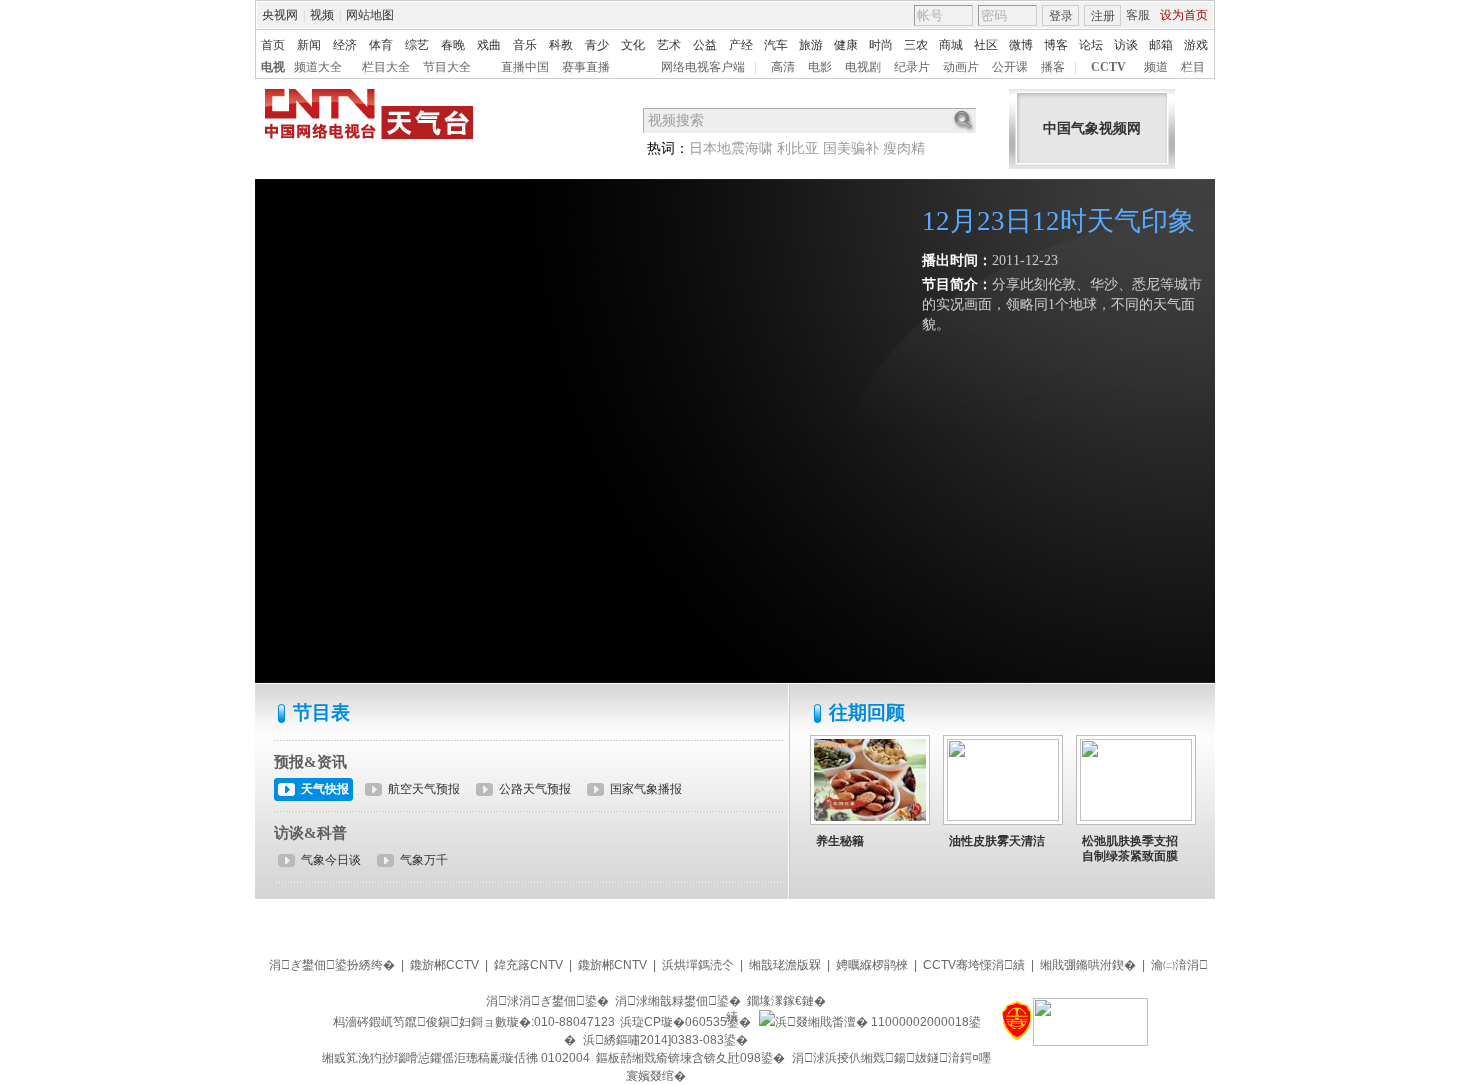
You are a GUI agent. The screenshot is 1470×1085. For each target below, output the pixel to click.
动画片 (961, 67)
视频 (322, 15)
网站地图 (370, 15)
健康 (846, 45)
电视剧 (863, 67)
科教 (561, 45)
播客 (1053, 67)
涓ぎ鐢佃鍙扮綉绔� (332, 965)
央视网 (280, 15)
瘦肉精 (904, 148)
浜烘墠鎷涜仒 (698, 965)
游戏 (1196, 45)
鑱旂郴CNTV (612, 965)
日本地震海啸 (731, 148)
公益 (705, 45)
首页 (273, 45)
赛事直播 (586, 67)
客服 (1138, 15)
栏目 (1193, 67)
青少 (597, 45)
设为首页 (1184, 15)
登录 (1061, 16)
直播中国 (525, 67)
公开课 (1010, 67)
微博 (1021, 45)
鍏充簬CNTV (528, 965)
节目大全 (447, 67)
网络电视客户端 (703, 67)
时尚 (881, 45)
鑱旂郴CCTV (444, 965)
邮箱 (1161, 45)
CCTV (1108, 67)
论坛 (1091, 45)
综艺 (417, 45)
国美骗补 (851, 148)
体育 (381, 45)
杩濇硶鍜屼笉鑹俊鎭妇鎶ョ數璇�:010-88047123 (474, 1022)
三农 (916, 45)
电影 (820, 67)
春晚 (453, 45)
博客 (1056, 45)
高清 (783, 67)
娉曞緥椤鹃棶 (872, 965)
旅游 (811, 45)
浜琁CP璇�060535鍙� (685, 1022)
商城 (951, 45)
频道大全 (318, 67)
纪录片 (912, 67)
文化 (633, 45)
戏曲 (489, 45)
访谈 (1126, 45)
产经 (741, 45)
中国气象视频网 (1092, 128)
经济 (345, 45)
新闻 (309, 45)
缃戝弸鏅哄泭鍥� (1088, 965)
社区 (986, 45)
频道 (1156, 67)
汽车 (776, 45)
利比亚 (798, 148)
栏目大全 (386, 67)
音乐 (525, 45)
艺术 (669, 45)
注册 (1103, 16)
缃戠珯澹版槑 (785, 965)
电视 (273, 67)
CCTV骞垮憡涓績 (974, 965)
